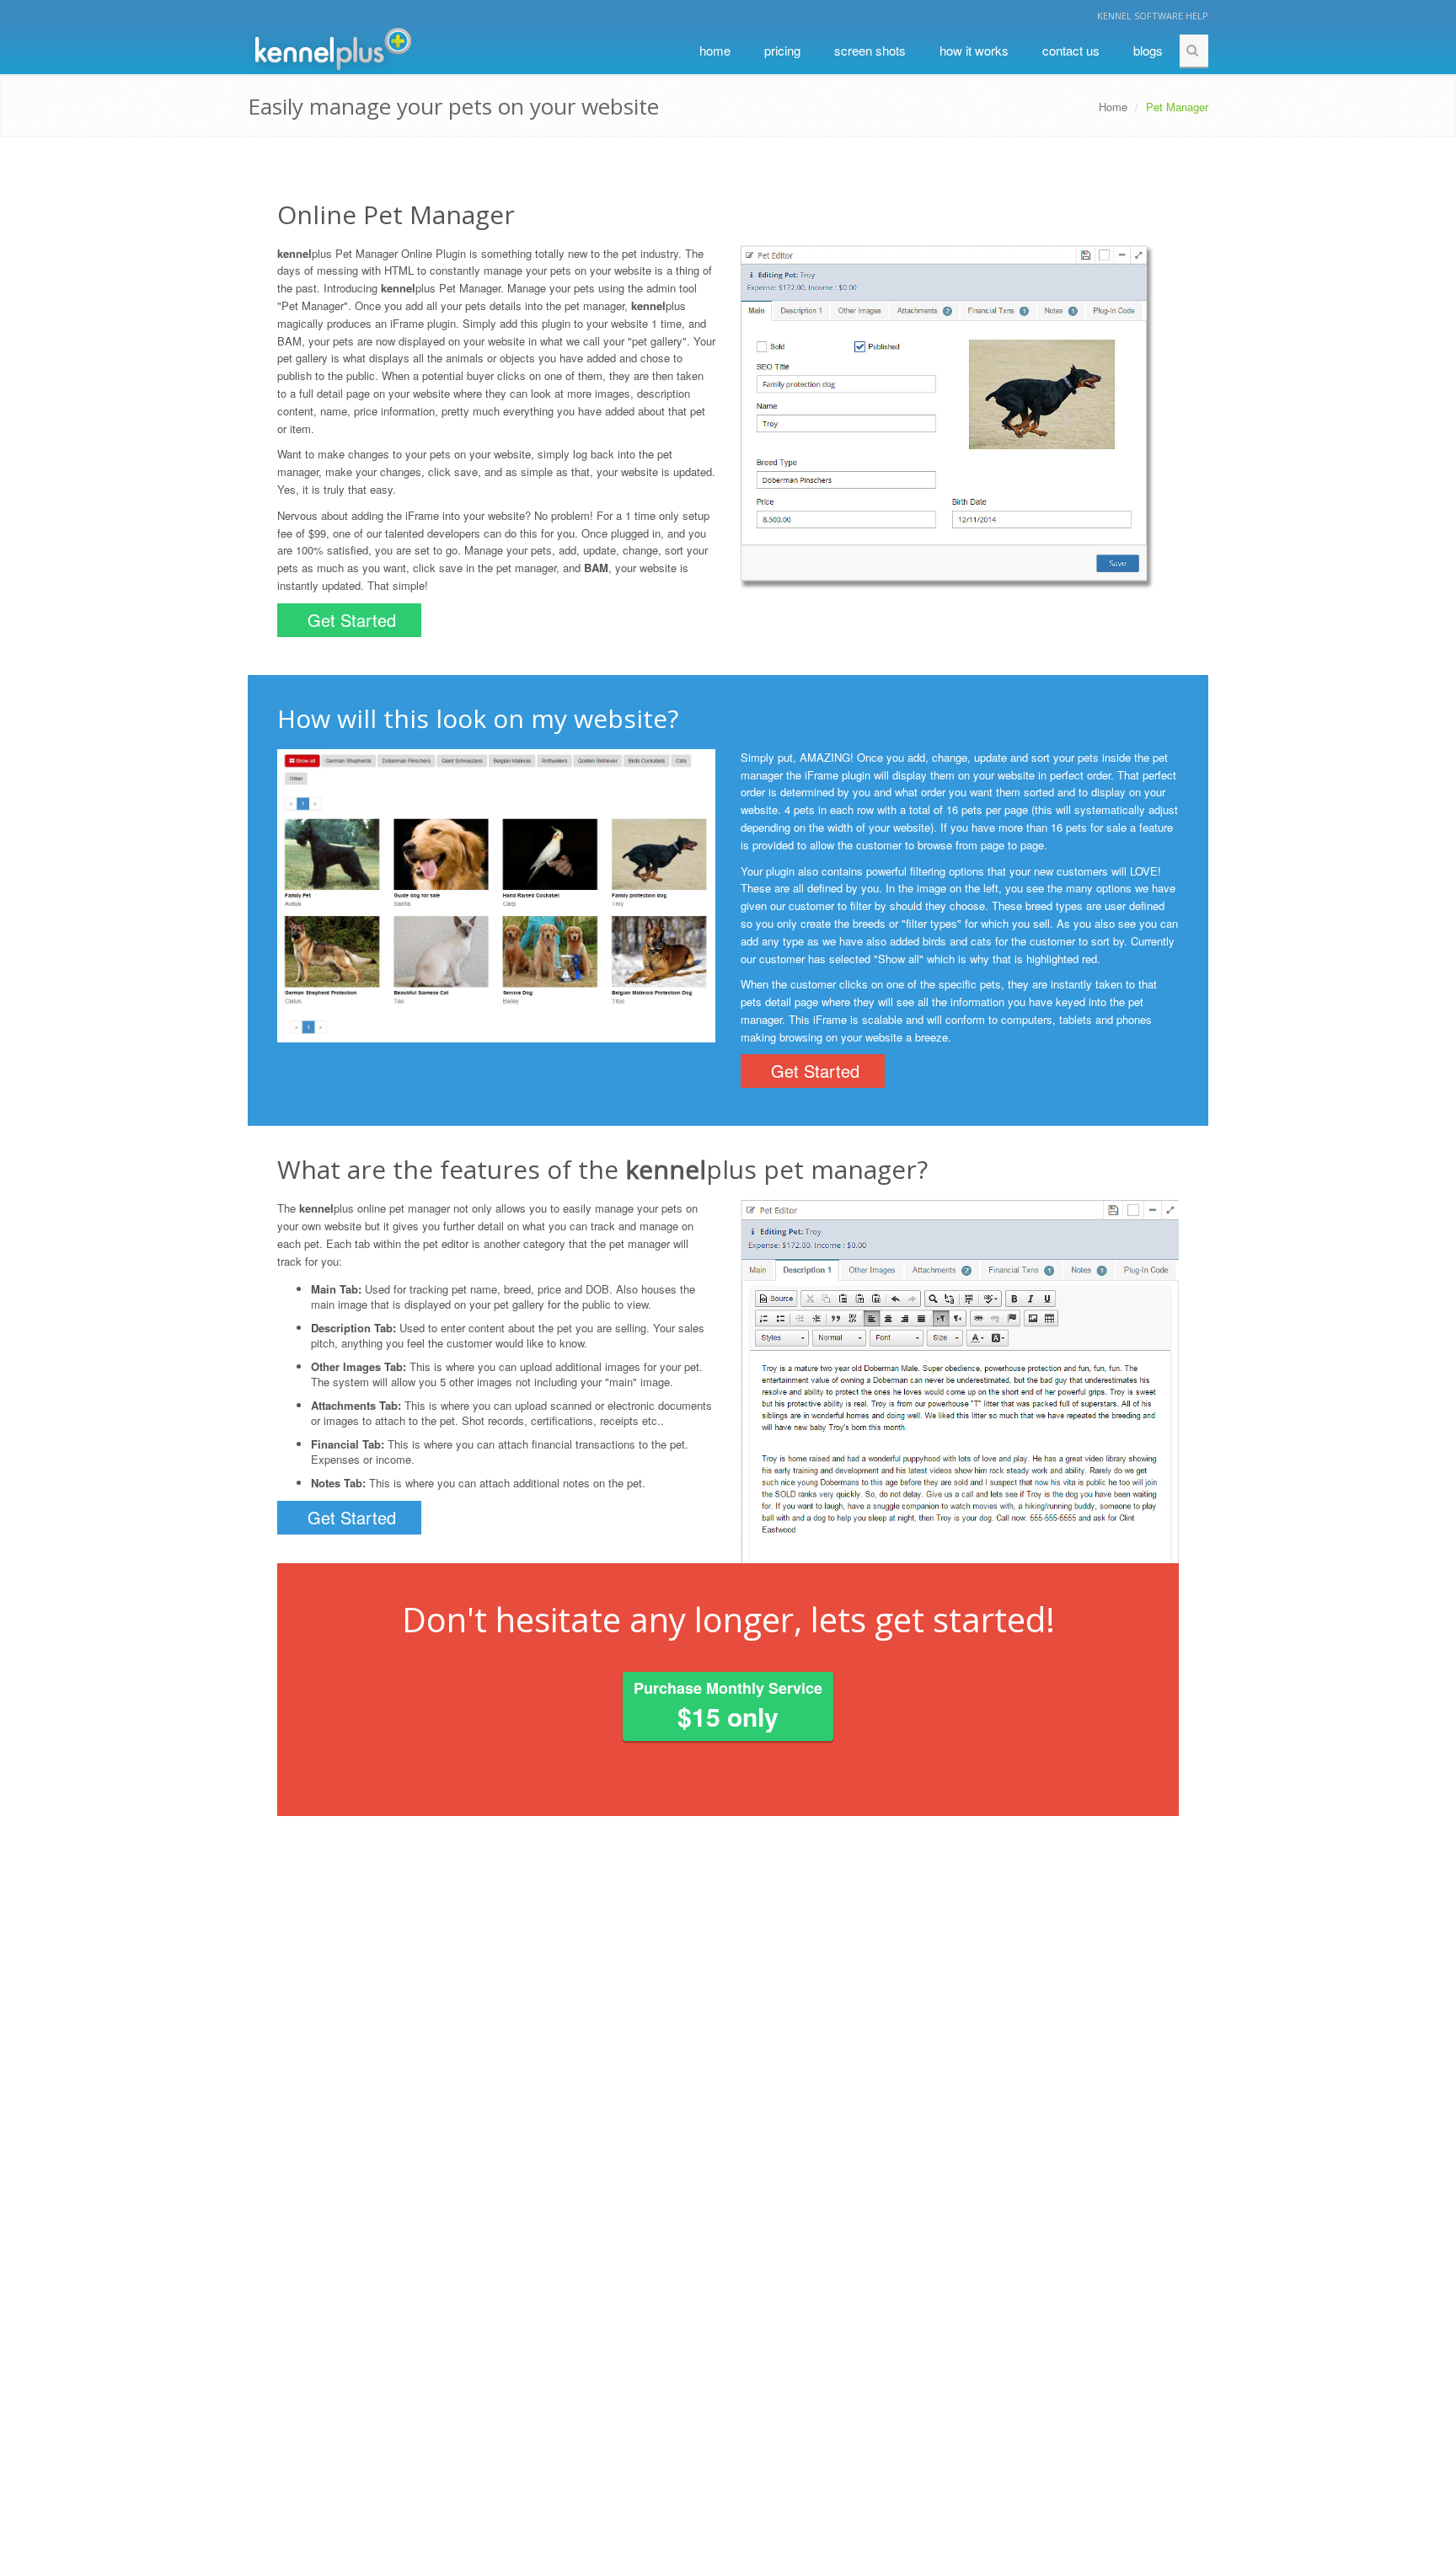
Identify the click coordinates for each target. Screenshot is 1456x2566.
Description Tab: (353, 1328)
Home (715, 50)
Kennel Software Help (1153, 16)
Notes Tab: (338, 1483)
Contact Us (1071, 50)
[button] (773, 1381)
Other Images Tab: (359, 1366)
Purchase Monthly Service (728, 1706)
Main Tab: (336, 1289)
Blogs (1148, 50)
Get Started (352, 620)
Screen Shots (870, 50)
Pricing (782, 50)
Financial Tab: (348, 1444)
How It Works (974, 50)
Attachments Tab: (356, 1405)
